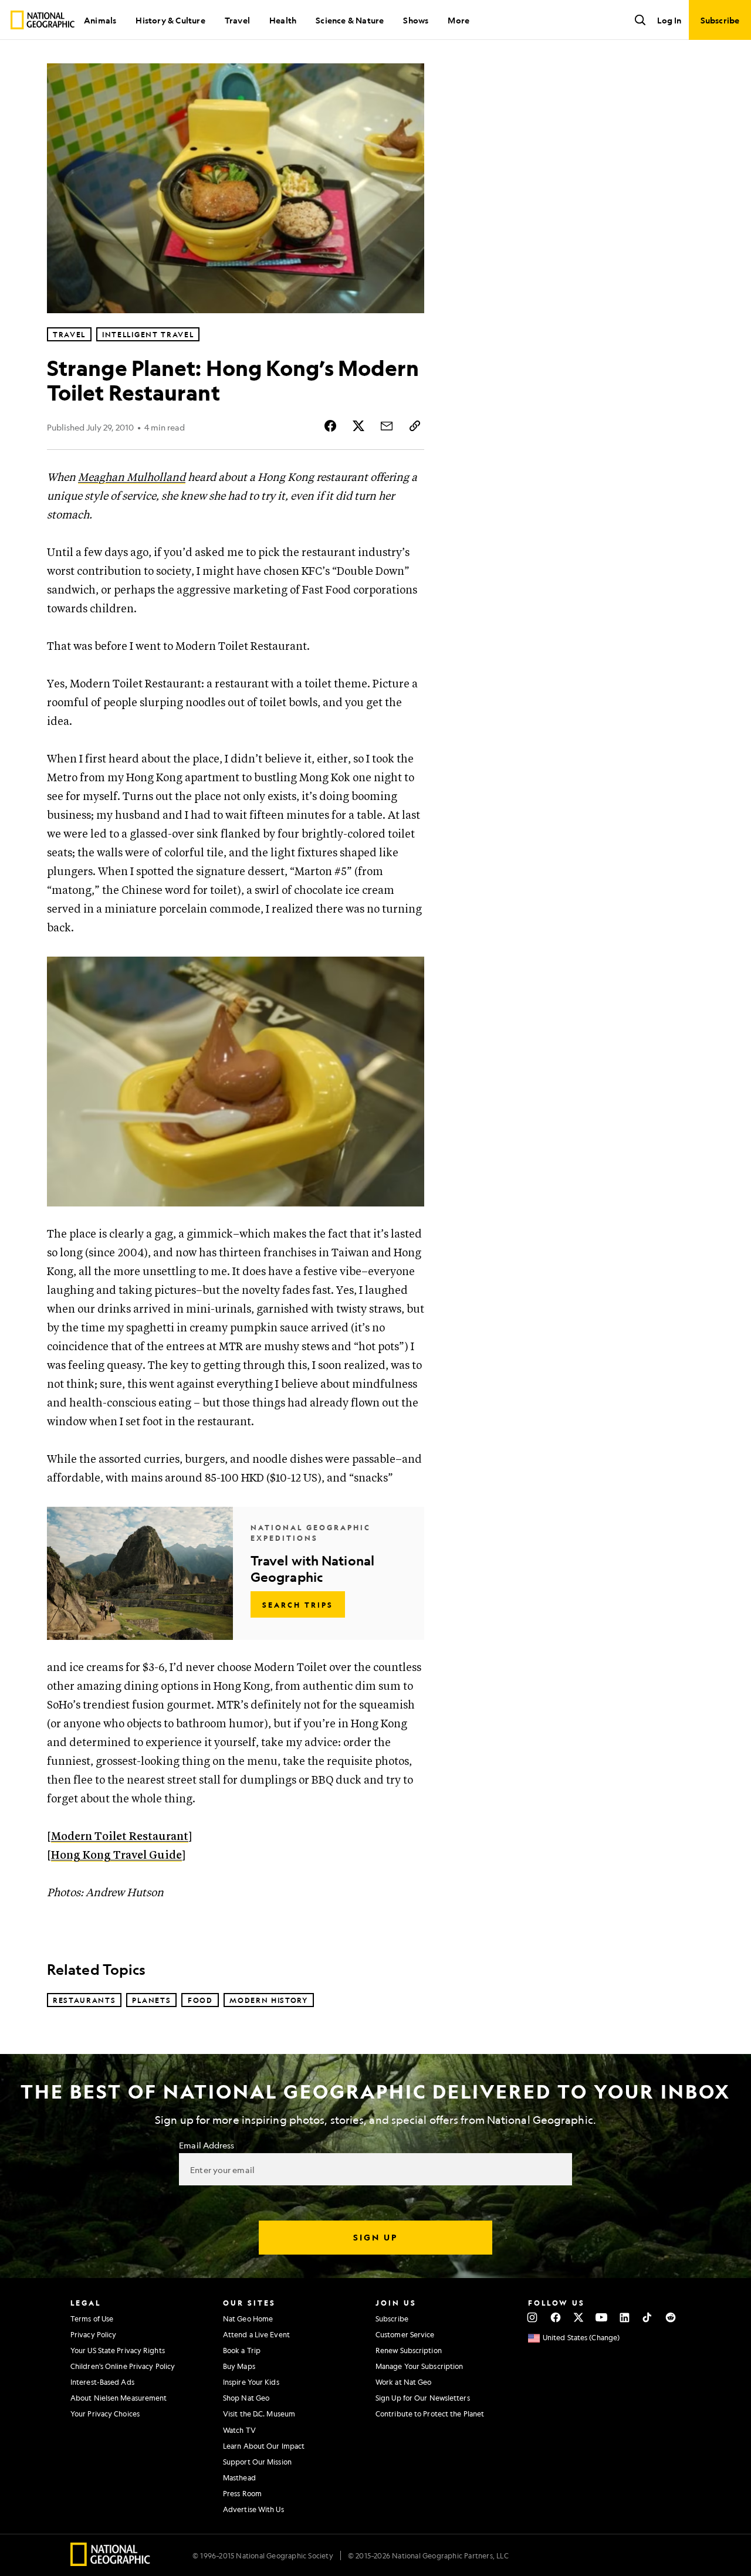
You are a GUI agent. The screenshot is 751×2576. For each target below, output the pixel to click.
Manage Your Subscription (419, 2366)
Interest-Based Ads (102, 2382)
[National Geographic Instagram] (532, 2317)
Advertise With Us (253, 2509)
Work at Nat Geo (404, 2382)
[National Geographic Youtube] (602, 2317)
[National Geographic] (43, 20)
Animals (100, 20)
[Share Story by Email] (387, 426)
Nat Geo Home (248, 2319)
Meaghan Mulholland (132, 478)
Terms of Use (92, 2319)
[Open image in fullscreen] (408, 973)
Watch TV (239, 2430)
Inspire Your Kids (251, 2382)
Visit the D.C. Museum (259, 2414)
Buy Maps (239, 2366)
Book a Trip (242, 2350)
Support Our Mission (257, 2462)
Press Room (242, 2493)
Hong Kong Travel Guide (116, 1855)
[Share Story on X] (358, 426)
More (459, 20)
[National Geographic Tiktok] (647, 2317)
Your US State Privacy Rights (118, 2350)
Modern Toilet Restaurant (120, 1837)
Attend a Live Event (256, 2334)
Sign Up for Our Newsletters (423, 2398)
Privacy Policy (93, 2334)
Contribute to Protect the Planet (430, 2414)
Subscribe (392, 2319)
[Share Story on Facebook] (330, 426)
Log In (669, 20)
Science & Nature (350, 20)
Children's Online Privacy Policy (123, 2366)
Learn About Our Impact (264, 2446)
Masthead (239, 2477)
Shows (416, 20)
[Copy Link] (415, 426)
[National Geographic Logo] (111, 2562)
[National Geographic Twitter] (578, 2317)
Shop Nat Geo (246, 2398)
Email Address (207, 2145)
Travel (237, 20)
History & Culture (170, 20)
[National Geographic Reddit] (670, 2317)
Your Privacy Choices (105, 2414)
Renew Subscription (409, 2350)
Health (283, 20)
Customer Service (405, 2334)
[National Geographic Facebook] (555, 2317)
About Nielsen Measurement (119, 2398)
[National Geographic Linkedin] (625, 2317)
